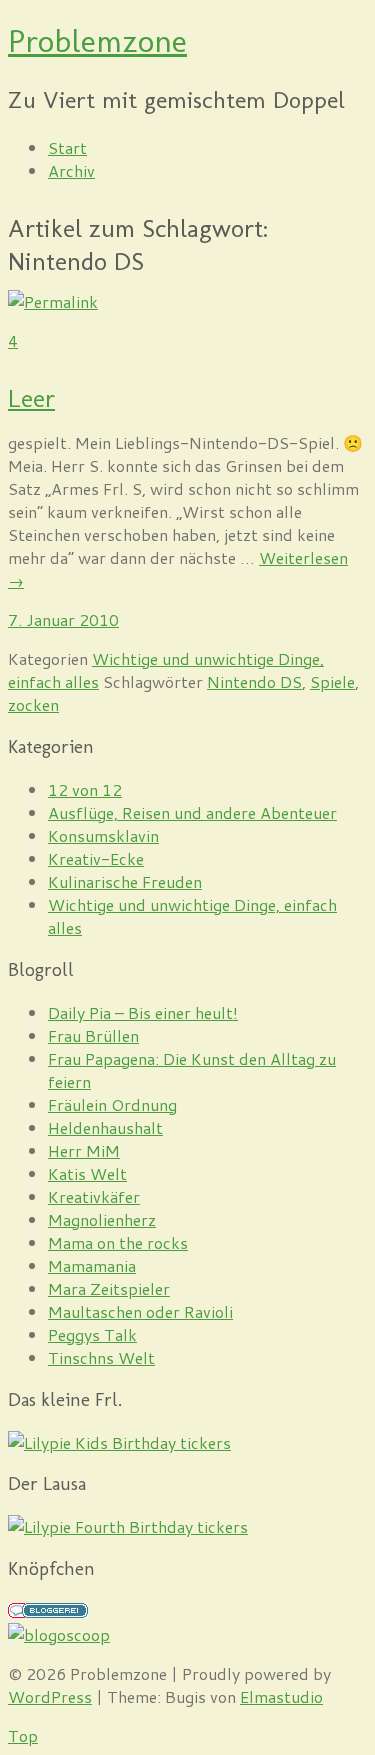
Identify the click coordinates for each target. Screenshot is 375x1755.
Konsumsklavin (103, 835)
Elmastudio (281, 1696)
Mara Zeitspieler (109, 1288)
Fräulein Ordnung (112, 1104)
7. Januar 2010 (63, 619)
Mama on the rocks (118, 1242)
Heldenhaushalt (105, 1127)
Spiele (332, 681)
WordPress (50, 1696)
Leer (31, 398)
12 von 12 (85, 789)
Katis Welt (87, 1173)
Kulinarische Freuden (125, 881)
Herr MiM (84, 1150)
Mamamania (92, 1265)
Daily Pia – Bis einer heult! (143, 1012)
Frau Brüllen (93, 1035)
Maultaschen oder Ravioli (140, 1311)
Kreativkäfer (94, 1196)
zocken (33, 704)
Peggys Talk (92, 1334)
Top (23, 1735)
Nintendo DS (254, 681)
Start (67, 147)
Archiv (71, 170)
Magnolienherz (102, 1219)
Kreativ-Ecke (96, 858)
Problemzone (97, 41)
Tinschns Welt (101, 1357)
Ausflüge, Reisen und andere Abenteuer (192, 812)
